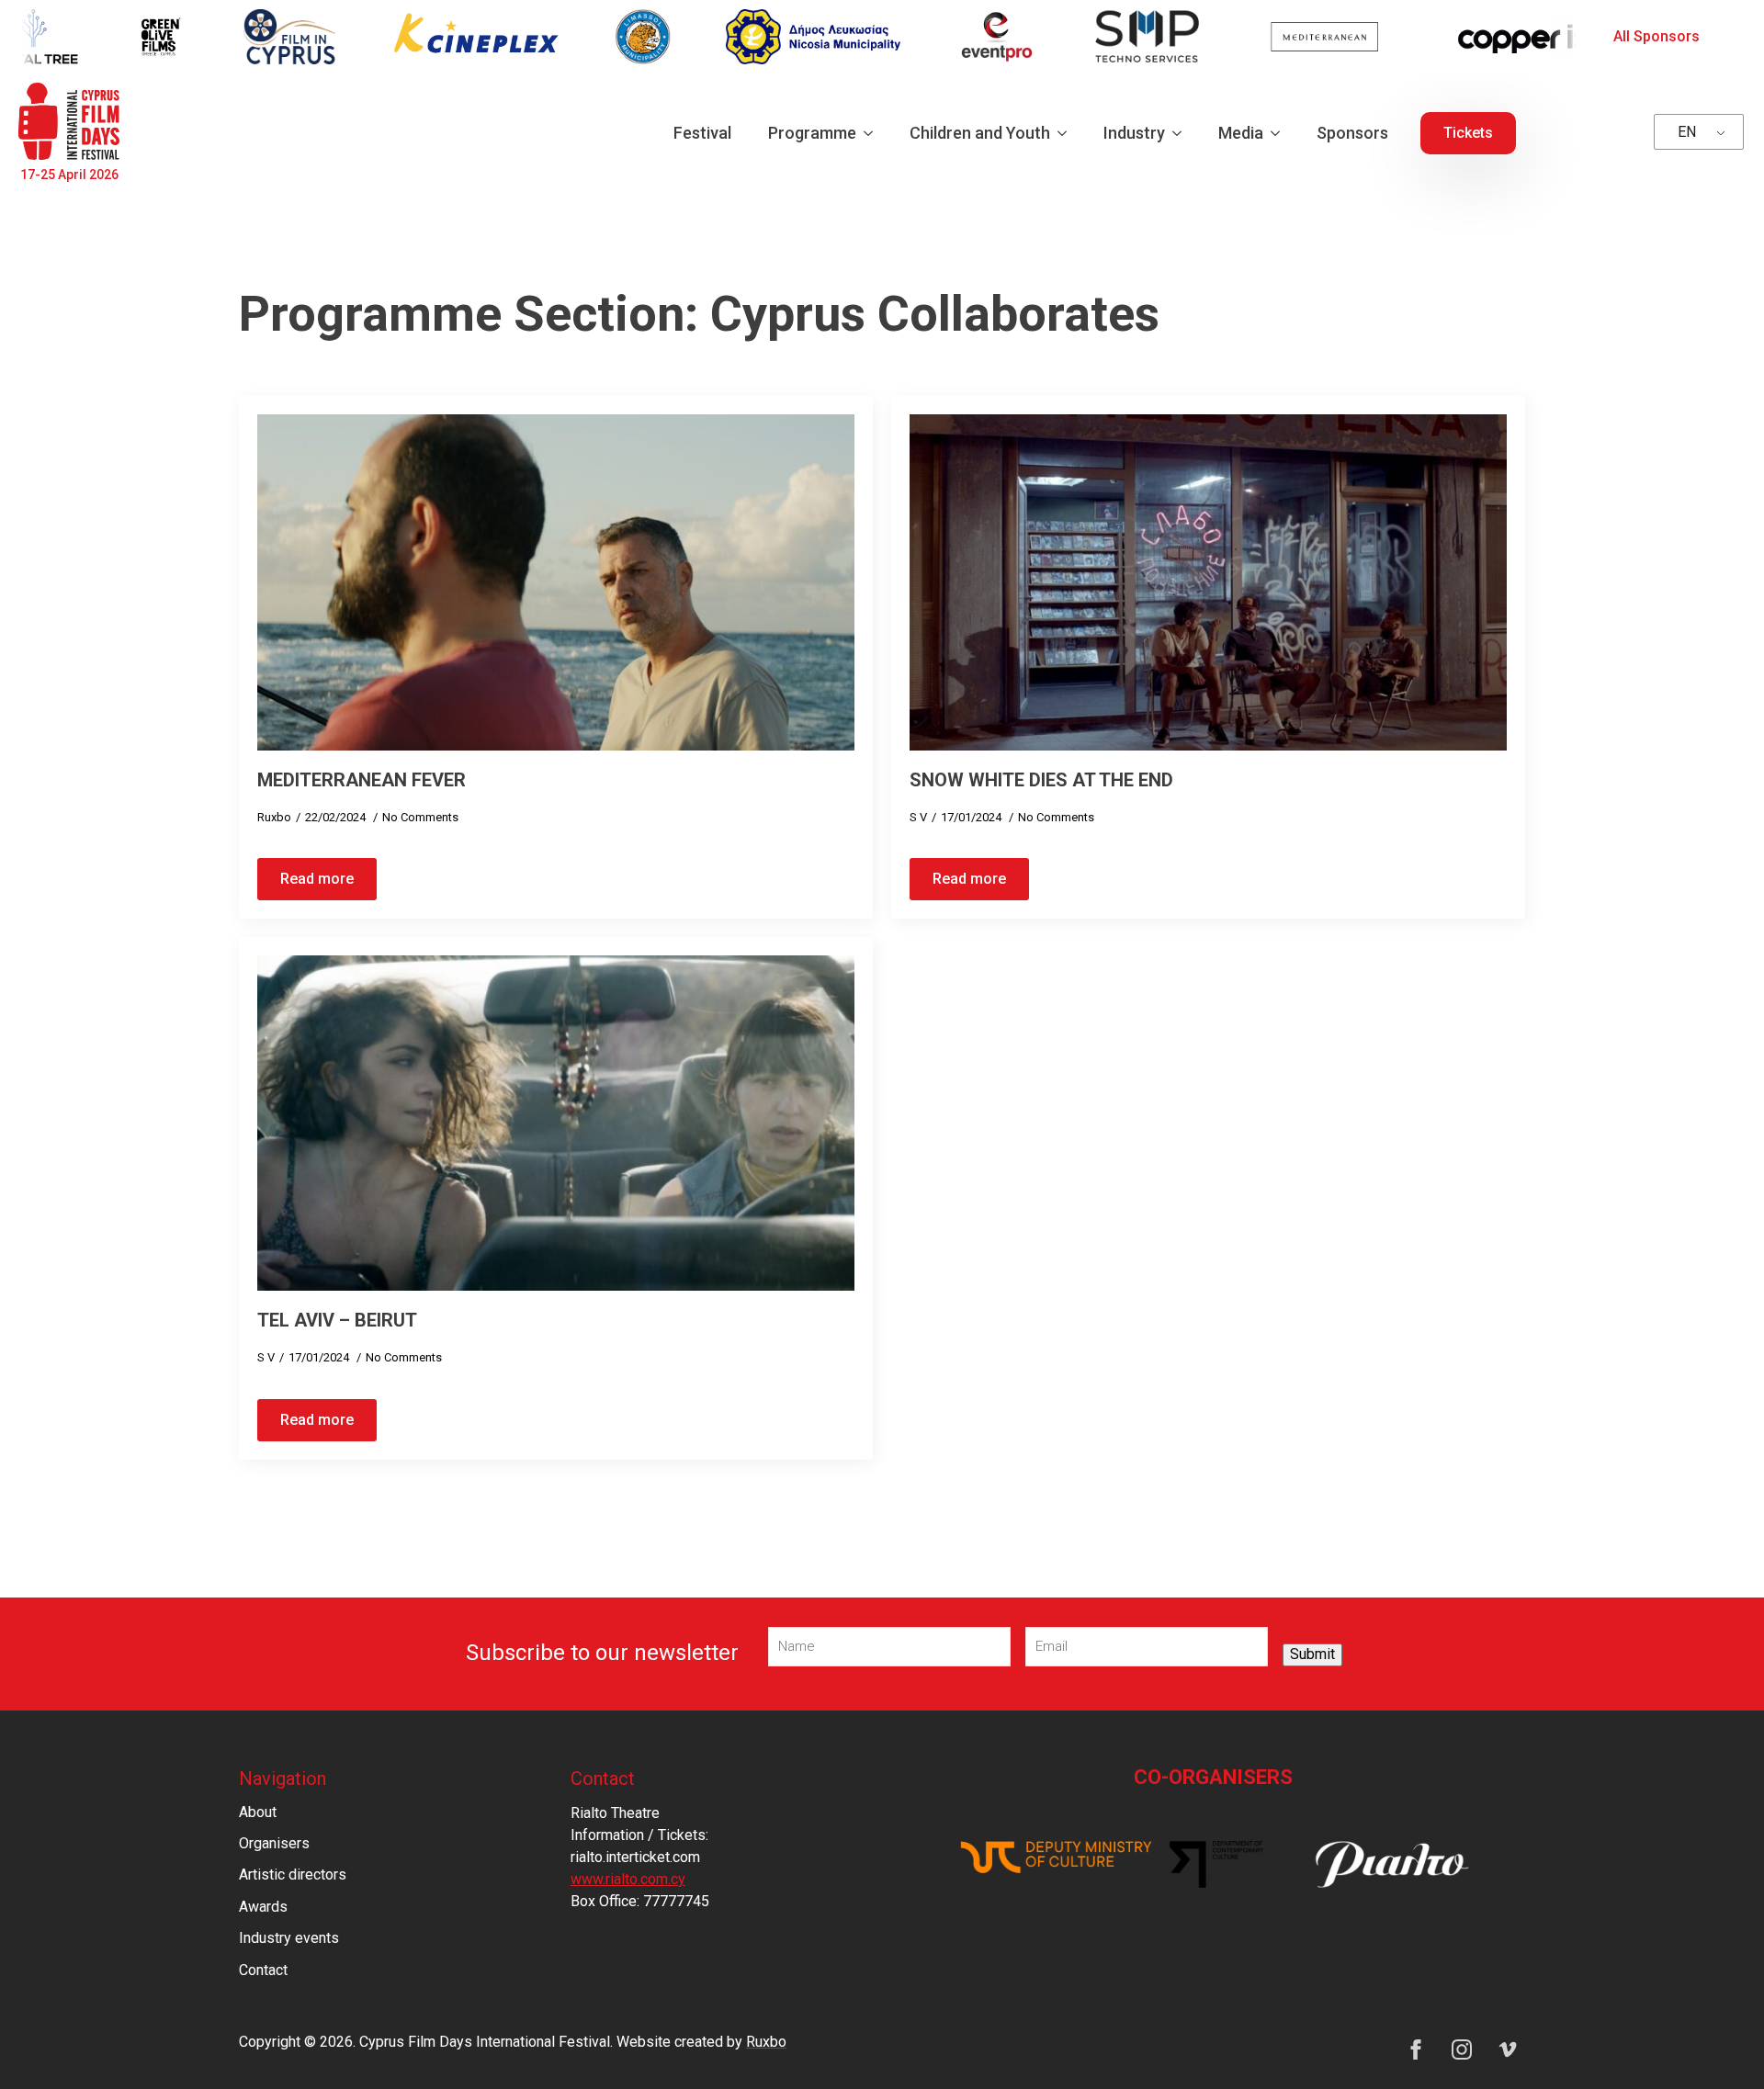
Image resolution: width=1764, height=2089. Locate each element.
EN (1687, 132)
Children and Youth (980, 133)
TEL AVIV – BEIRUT (337, 1320)
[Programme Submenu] (874, 133)
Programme (812, 133)
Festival (702, 133)
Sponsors (1352, 133)
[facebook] (1416, 2049)
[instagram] (1462, 2049)
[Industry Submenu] (1182, 133)
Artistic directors (293, 1874)
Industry (1134, 133)
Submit (1312, 1654)
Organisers (274, 1843)
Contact (263, 1970)
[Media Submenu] (1281, 133)
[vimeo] (1508, 2049)
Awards (263, 1907)
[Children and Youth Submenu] (1068, 133)
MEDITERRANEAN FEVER (362, 780)
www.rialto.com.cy (628, 1879)
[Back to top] (1718, 2043)
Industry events (289, 1938)
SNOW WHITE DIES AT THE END (1041, 780)
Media (1241, 133)
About (258, 1812)
